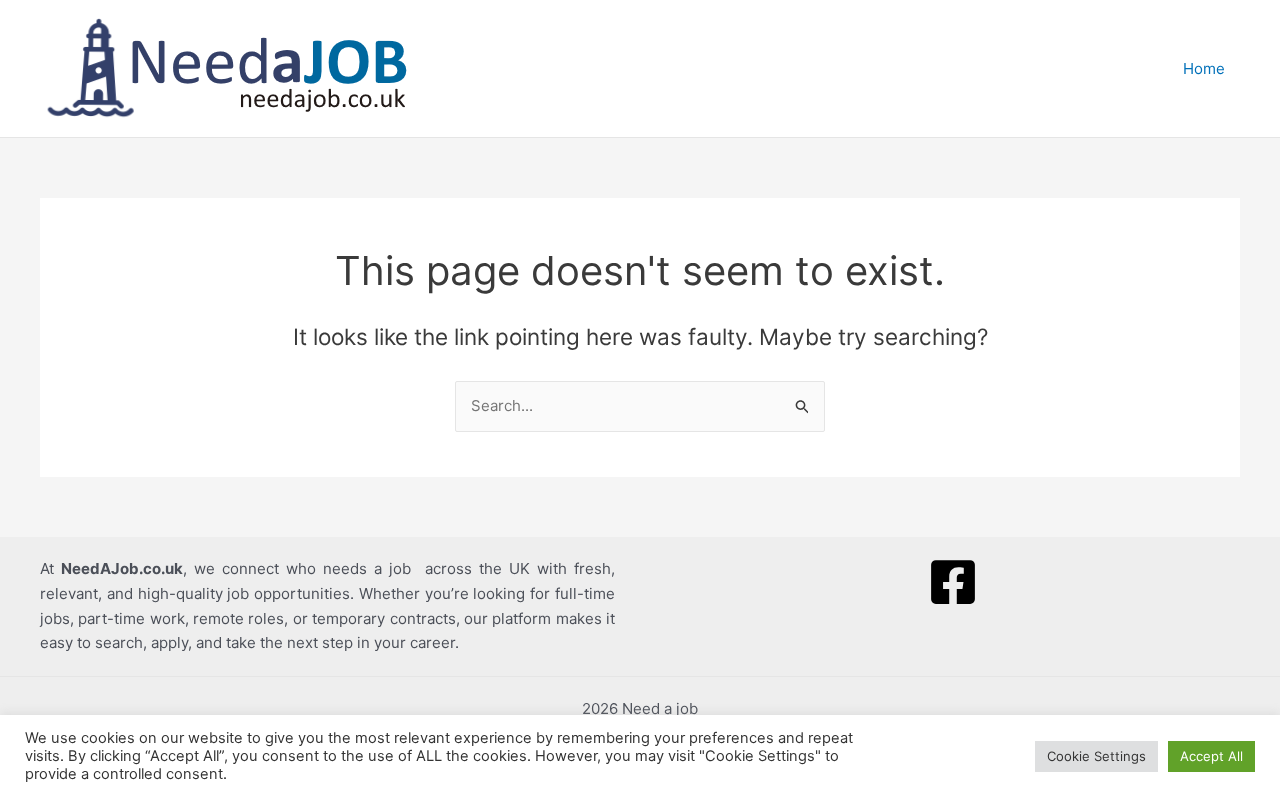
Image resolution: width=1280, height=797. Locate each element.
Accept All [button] (1211, 756)
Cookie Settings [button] (1096, 756)
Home (1204, 68)
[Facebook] (953, 582)
